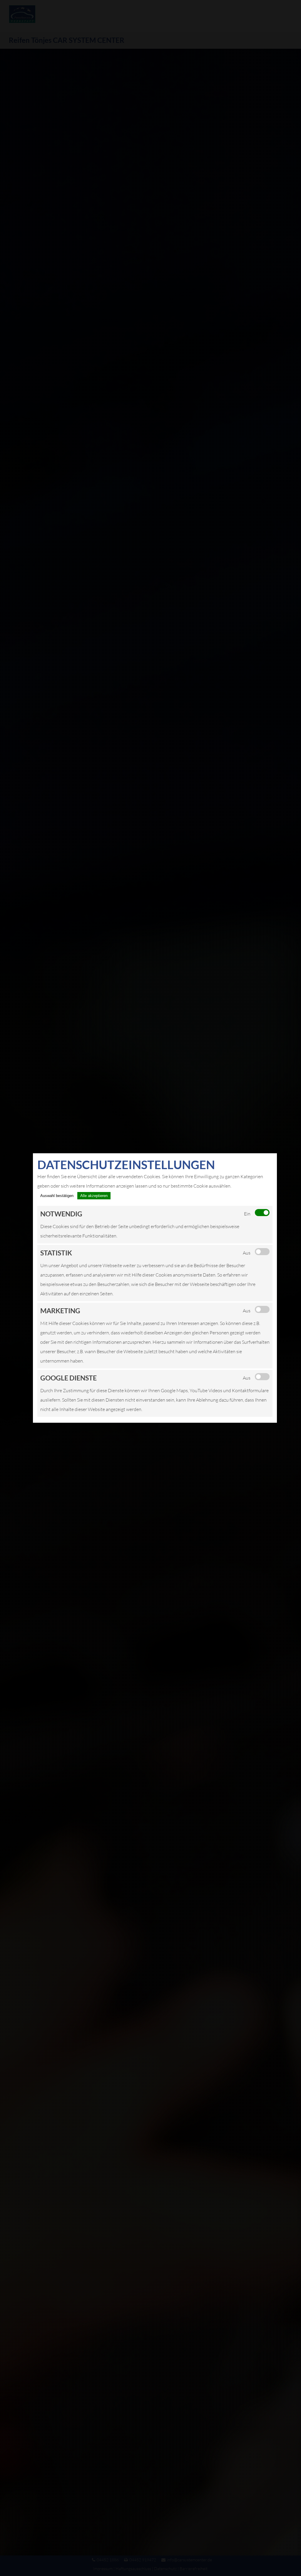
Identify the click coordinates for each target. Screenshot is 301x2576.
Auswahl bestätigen (57, 1196)
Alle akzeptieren (94, 1196)
